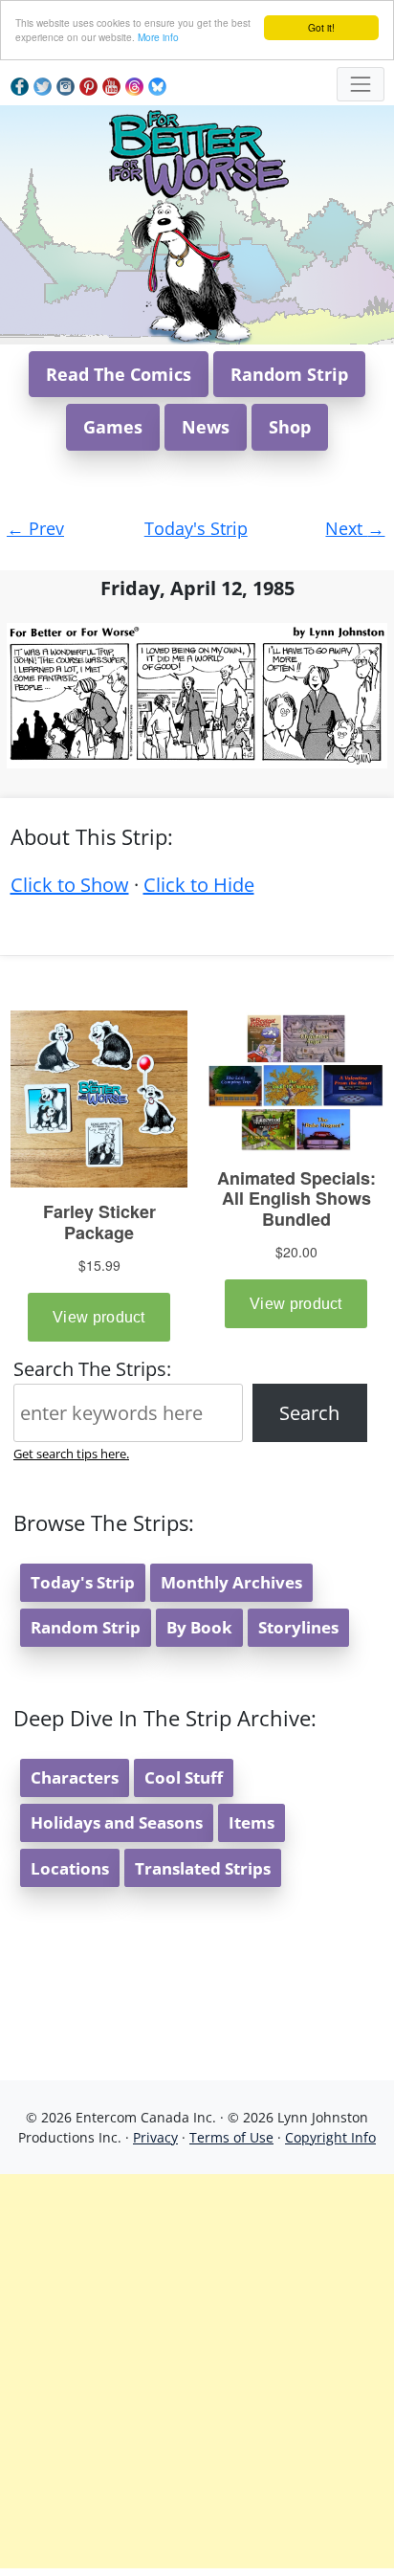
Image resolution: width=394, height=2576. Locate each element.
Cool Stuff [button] (184, 1777)
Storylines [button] (298, 1627)
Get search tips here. (71, 1454)
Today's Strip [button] (83, 1582)
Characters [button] (75, 1777)
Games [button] (113, 427)
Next (355, 528)
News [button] (206, 427)
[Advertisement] (197, 2371)
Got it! (321, 27)
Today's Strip (196, 528)
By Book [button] (199, 1627)
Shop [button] (290, 427)
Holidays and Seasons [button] (117, 1822)
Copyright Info (330, 2137)
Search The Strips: (92, 1369)
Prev (35, 528)
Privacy (155, 2137)
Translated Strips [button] (203, 1868)
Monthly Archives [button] (231, 1582)
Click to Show (70, 885)
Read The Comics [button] (119, 374)
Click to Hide (199, 885)
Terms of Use (231, 2137)
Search (309, 1413)
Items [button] (252, 1822)
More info (158, 37)
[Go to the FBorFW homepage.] (197, 151)
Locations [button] (70, 1868)
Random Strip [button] (289, 374)
